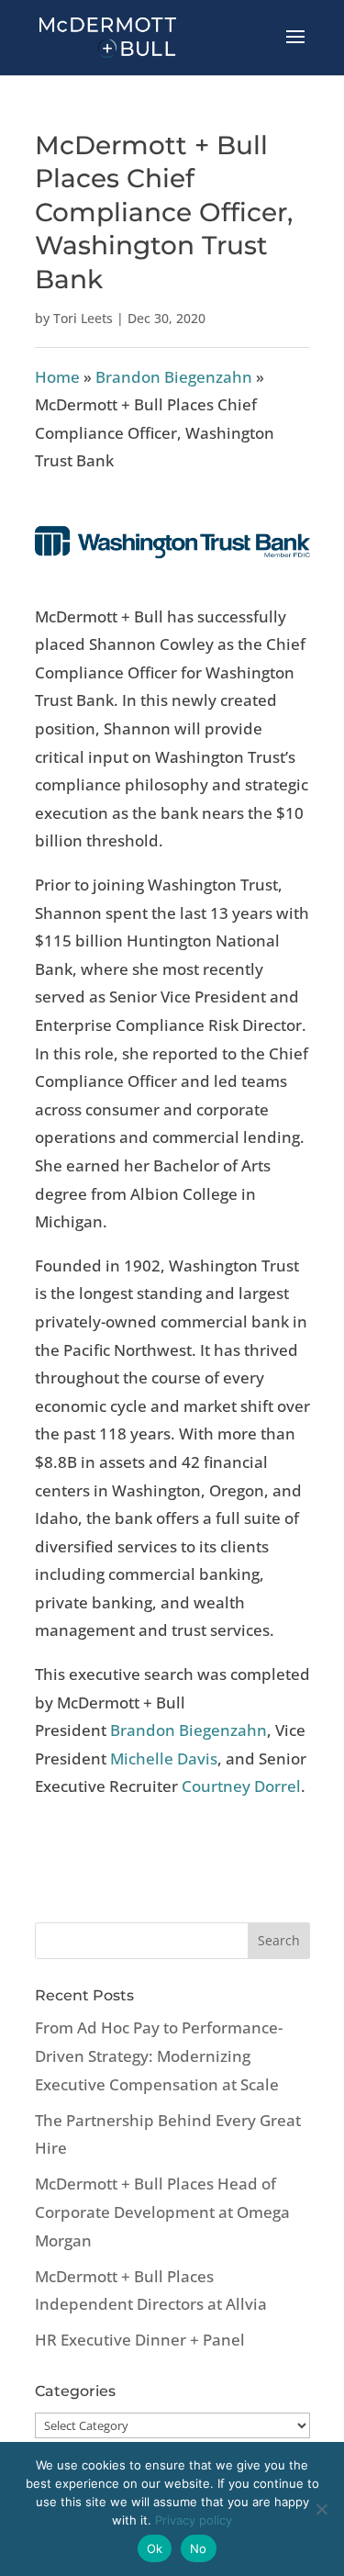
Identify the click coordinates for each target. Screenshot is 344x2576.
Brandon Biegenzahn (174, 377)
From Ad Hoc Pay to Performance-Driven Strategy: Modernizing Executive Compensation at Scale (159, 2055)
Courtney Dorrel (241, 1786)
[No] (321, 2509)
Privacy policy (194, 2520)
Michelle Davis (164, 1758)
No (199, 2548)
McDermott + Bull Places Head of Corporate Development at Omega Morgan (162, 2212)
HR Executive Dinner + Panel (140, 2340)
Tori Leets (83, 318)
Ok (155, 2548)
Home (57, 377)
